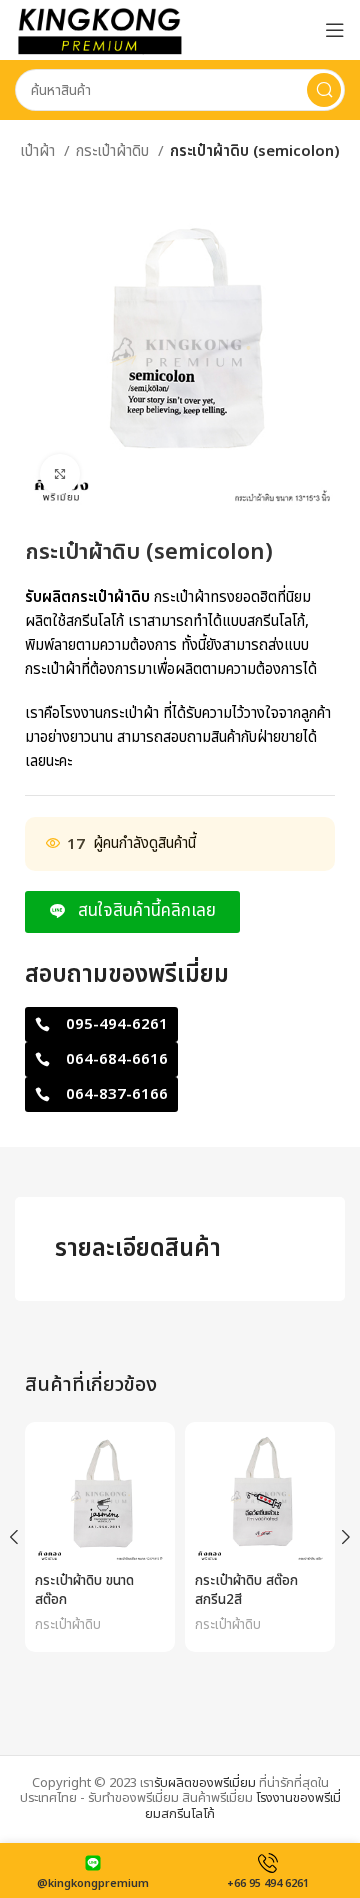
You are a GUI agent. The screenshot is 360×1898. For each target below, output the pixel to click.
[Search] (324, 90)
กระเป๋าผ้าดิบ (114, 151)
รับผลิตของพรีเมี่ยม (205, 1783)
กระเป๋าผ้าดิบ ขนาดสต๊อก (84, 1590)
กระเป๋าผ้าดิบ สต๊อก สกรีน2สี (246, 1590)
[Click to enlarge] (60, 474)
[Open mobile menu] (335, 30)
